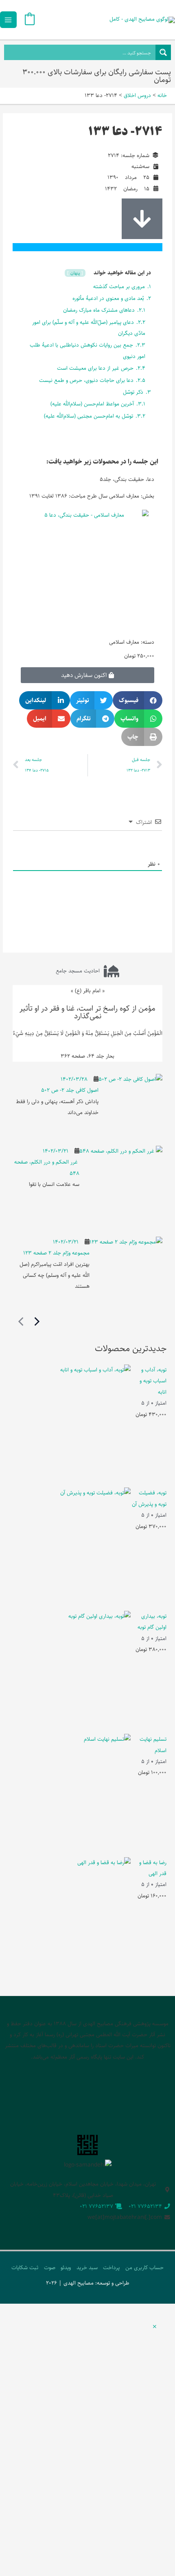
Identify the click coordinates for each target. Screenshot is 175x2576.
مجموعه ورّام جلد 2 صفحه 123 (56, 1253)
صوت (50, 2268)
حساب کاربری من (144, 2268)
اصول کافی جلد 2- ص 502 (70, 1090)
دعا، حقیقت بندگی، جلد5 (127, 479)
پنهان (75, 273)
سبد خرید (87, 2268)
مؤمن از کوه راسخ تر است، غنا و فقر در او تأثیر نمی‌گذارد (87, 1012)
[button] (138, 700)
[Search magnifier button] (163, 52)
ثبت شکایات (25, 2268)
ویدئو (66, 2268)
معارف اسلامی (124, 642)
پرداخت (111, 2268)
